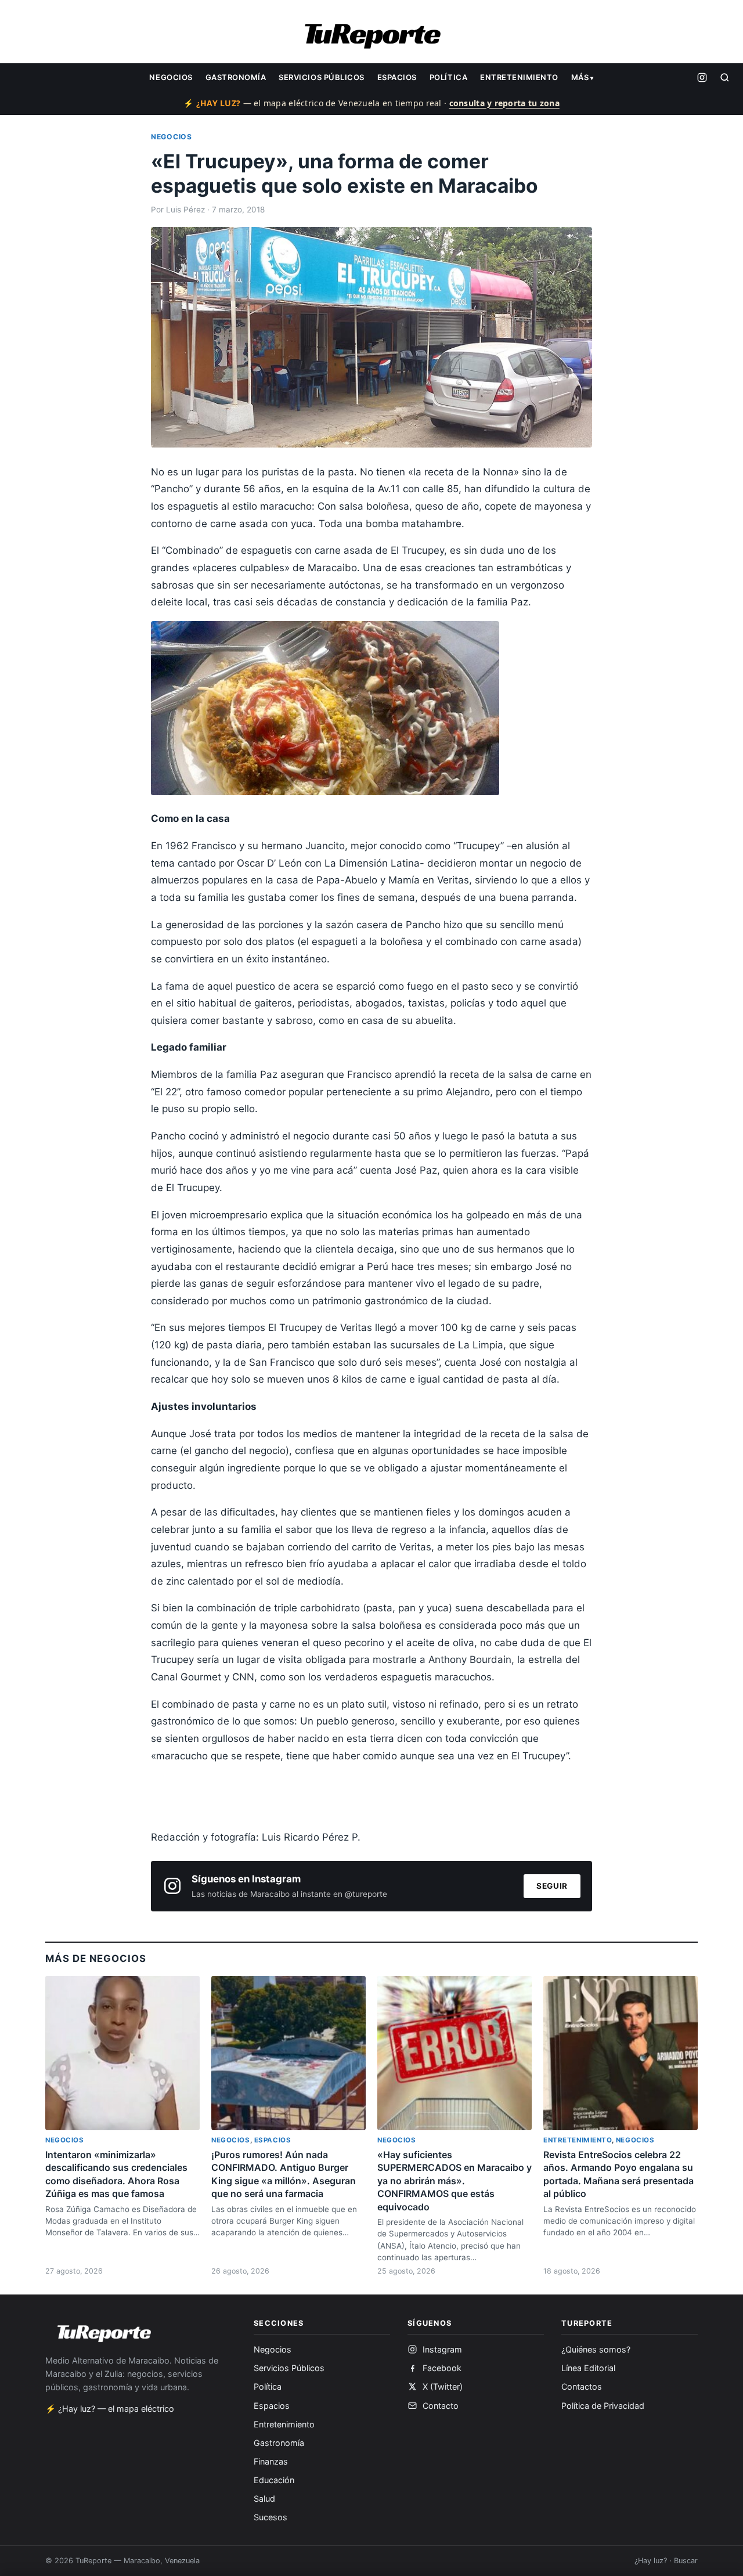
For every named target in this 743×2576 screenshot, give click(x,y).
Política (448, 77)
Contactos (582, 2386)
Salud (264, 2499)
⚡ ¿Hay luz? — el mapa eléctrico (110, 2409)
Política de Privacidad (603, 2406)
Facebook (442, 2368)
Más (580, 77)
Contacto (441, 2406)
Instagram (442, 2349)
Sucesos (270, 2517)
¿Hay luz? (651, 2561)
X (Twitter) (443, 2386)
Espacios (397, 77)
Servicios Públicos (321, 77)
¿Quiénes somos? (596, 2349)
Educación (274, 2480)
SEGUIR (552, 1886)
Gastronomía (236, 77)
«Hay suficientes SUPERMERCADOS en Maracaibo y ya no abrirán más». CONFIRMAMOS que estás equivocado (455, 2181)
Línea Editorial (588, 2368)
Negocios (171, 77)
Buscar (686, 2561)
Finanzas (271, 2461)
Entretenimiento (519, 77)
